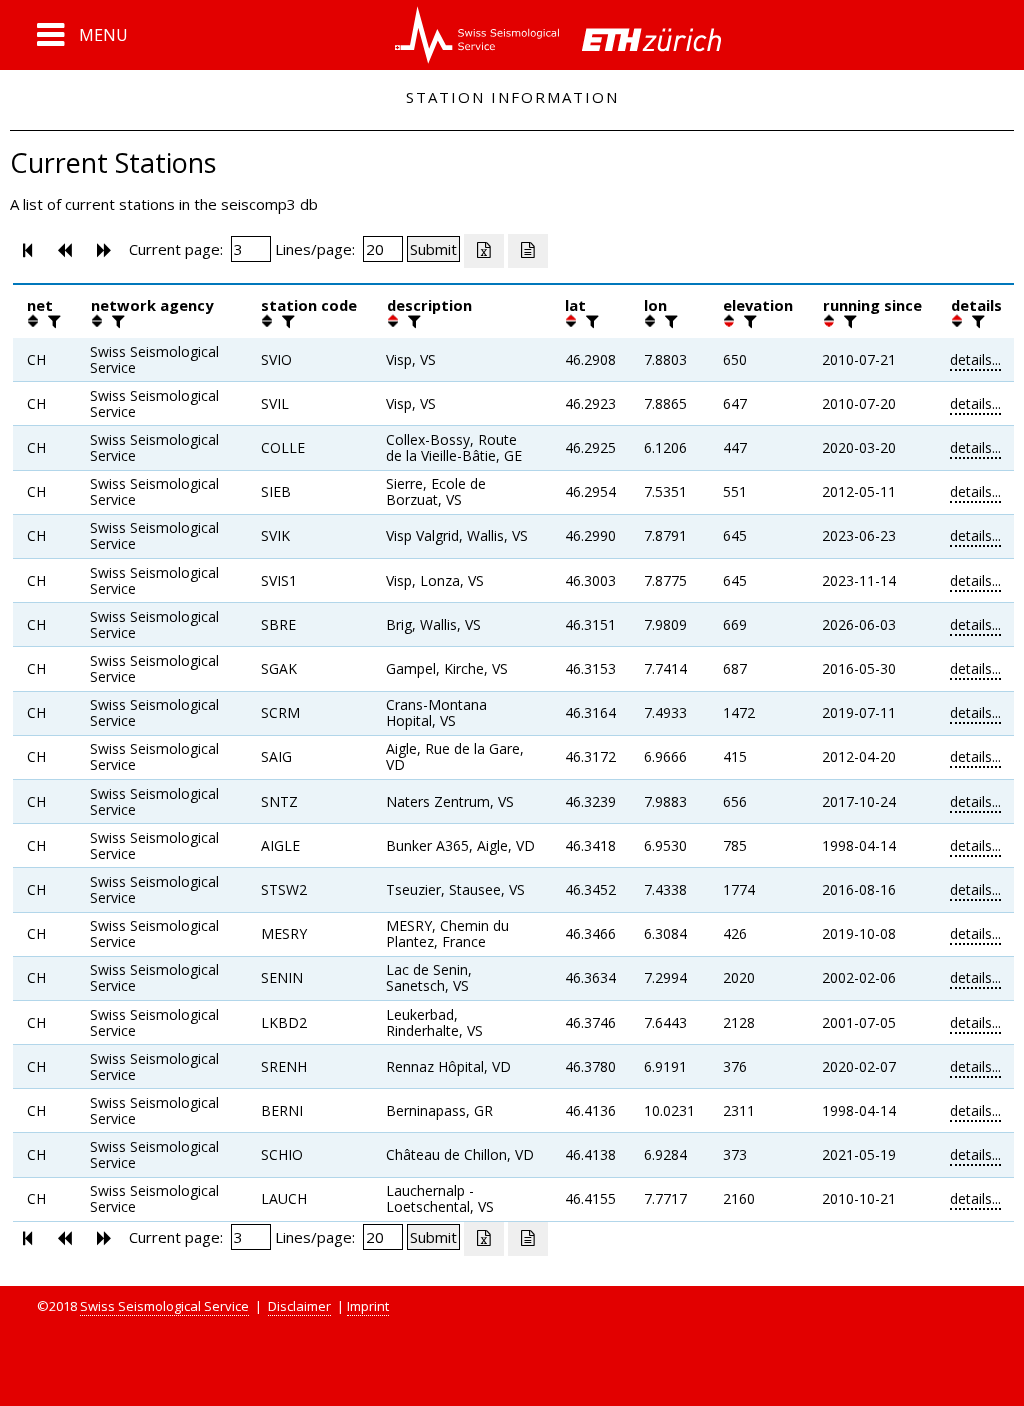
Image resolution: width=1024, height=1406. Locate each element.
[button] (82, 35)
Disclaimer (299, 1306)
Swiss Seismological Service (164, 1306)
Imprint (368, 1306)
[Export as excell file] (484, 251)
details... (975, 359)
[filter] (52, 321)
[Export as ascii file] (528, 251)
